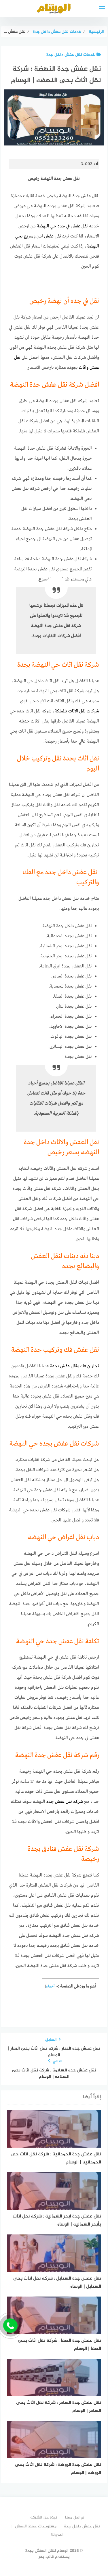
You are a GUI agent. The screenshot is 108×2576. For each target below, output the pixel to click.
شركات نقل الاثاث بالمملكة (77, 711)
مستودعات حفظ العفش (36, 2526)
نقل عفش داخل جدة (82, 2526)
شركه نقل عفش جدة (65, 1802)
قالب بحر (46, 2557)
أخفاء (50, 1986)
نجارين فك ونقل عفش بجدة (75, 1366)
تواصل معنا (75, 2517)
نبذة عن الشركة (44, 2517)
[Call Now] (10, 2326)
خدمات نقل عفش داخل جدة (71, 55)
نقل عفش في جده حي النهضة (62, 226)
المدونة (57, 2535)
